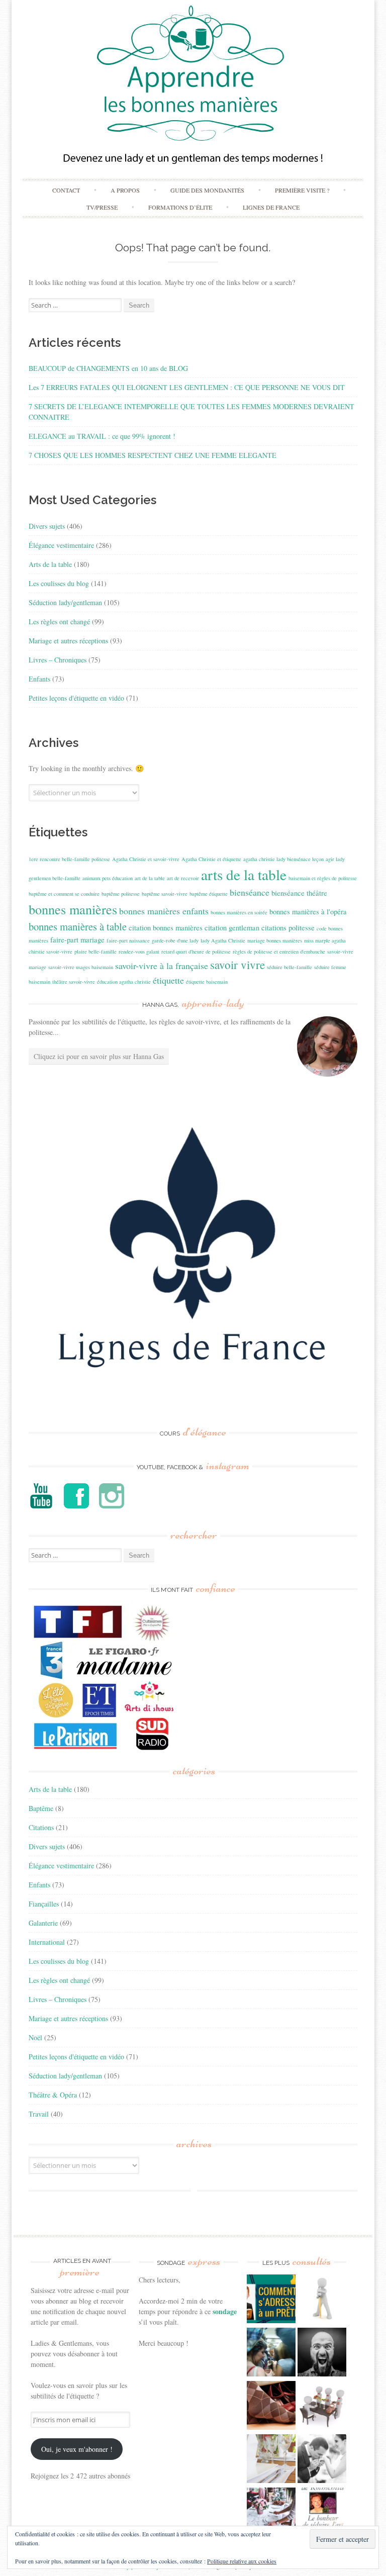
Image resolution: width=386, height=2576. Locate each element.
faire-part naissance (128, 940)
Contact (66, 190)
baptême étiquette (209, 894)
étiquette (168, 980)
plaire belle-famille (95, 951)
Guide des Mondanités (207, 190)
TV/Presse (102, 207)
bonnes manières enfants (164, 911)
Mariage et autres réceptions (68, 641)
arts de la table (244, 874)
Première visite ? (302, 190)
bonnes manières (73, 909)
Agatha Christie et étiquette (211, 859)
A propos (125, 190)
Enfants (39, 679)
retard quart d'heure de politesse (196, 951)
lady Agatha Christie (223, 940)
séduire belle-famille (289, 967)
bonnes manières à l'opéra (308, 912)
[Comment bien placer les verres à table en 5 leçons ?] (271, 2460)
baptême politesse (121, 894)
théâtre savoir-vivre (74, 982)
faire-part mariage (77, 940)
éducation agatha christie (124, 982)
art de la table (150, 878)
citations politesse (288, 928)
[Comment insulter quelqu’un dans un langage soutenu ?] (322, 2353)
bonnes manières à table (78, 926)
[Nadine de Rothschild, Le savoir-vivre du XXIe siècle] (322, 2513)
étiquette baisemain (207, 982)
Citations (41, 1827)
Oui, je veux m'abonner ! (77, 2449)
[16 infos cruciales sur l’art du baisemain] (322, 2460)
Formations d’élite (180, 207)
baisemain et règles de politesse (323, 878)
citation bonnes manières (166, 928)
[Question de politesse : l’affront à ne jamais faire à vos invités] (271, 2407)
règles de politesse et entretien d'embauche (279, 951)
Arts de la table (50, 564)
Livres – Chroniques (58, 660)
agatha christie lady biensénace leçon (283, 859)
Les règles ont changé (59, 622)
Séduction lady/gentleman (65, 602)
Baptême (41, 1808)
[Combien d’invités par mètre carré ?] (271, 2353)
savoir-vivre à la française (162, 966)
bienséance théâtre (299, 893)
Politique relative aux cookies (242, 2561)
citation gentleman (232, 928)
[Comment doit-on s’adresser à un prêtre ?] (271, 2300)
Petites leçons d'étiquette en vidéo (76, 698)
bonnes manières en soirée (239, 912)
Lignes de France (271, 207)
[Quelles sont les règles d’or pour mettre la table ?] (271, 2513)
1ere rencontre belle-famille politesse (69, 859)
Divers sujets (47, 526)
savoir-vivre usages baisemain (81, 967)
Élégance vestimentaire (61, 545)
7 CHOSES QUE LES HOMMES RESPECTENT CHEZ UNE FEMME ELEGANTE (153, 455)
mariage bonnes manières (275, 940)
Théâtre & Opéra (53, 2095)
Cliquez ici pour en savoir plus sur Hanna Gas (99, 1056)
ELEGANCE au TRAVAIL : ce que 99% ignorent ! (102, 436)
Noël (35, 2037)
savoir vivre (237, 965)
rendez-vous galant (139, 951)
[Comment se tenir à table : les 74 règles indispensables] (322, 2407)
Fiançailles (44, 1904)
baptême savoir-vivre (165, 894)
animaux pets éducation (108, 878)
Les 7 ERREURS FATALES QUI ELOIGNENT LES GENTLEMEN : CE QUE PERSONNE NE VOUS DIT (187, 387)
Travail (39, 2114)
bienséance (250, 892)
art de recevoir (183, 878)
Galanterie (43, 1923)
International (47, 1942)
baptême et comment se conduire (64, 894)
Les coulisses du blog (59, 583)
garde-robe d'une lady (175, 940)
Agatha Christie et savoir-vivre (146, 859)
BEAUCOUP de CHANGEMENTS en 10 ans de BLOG (108, 368)
